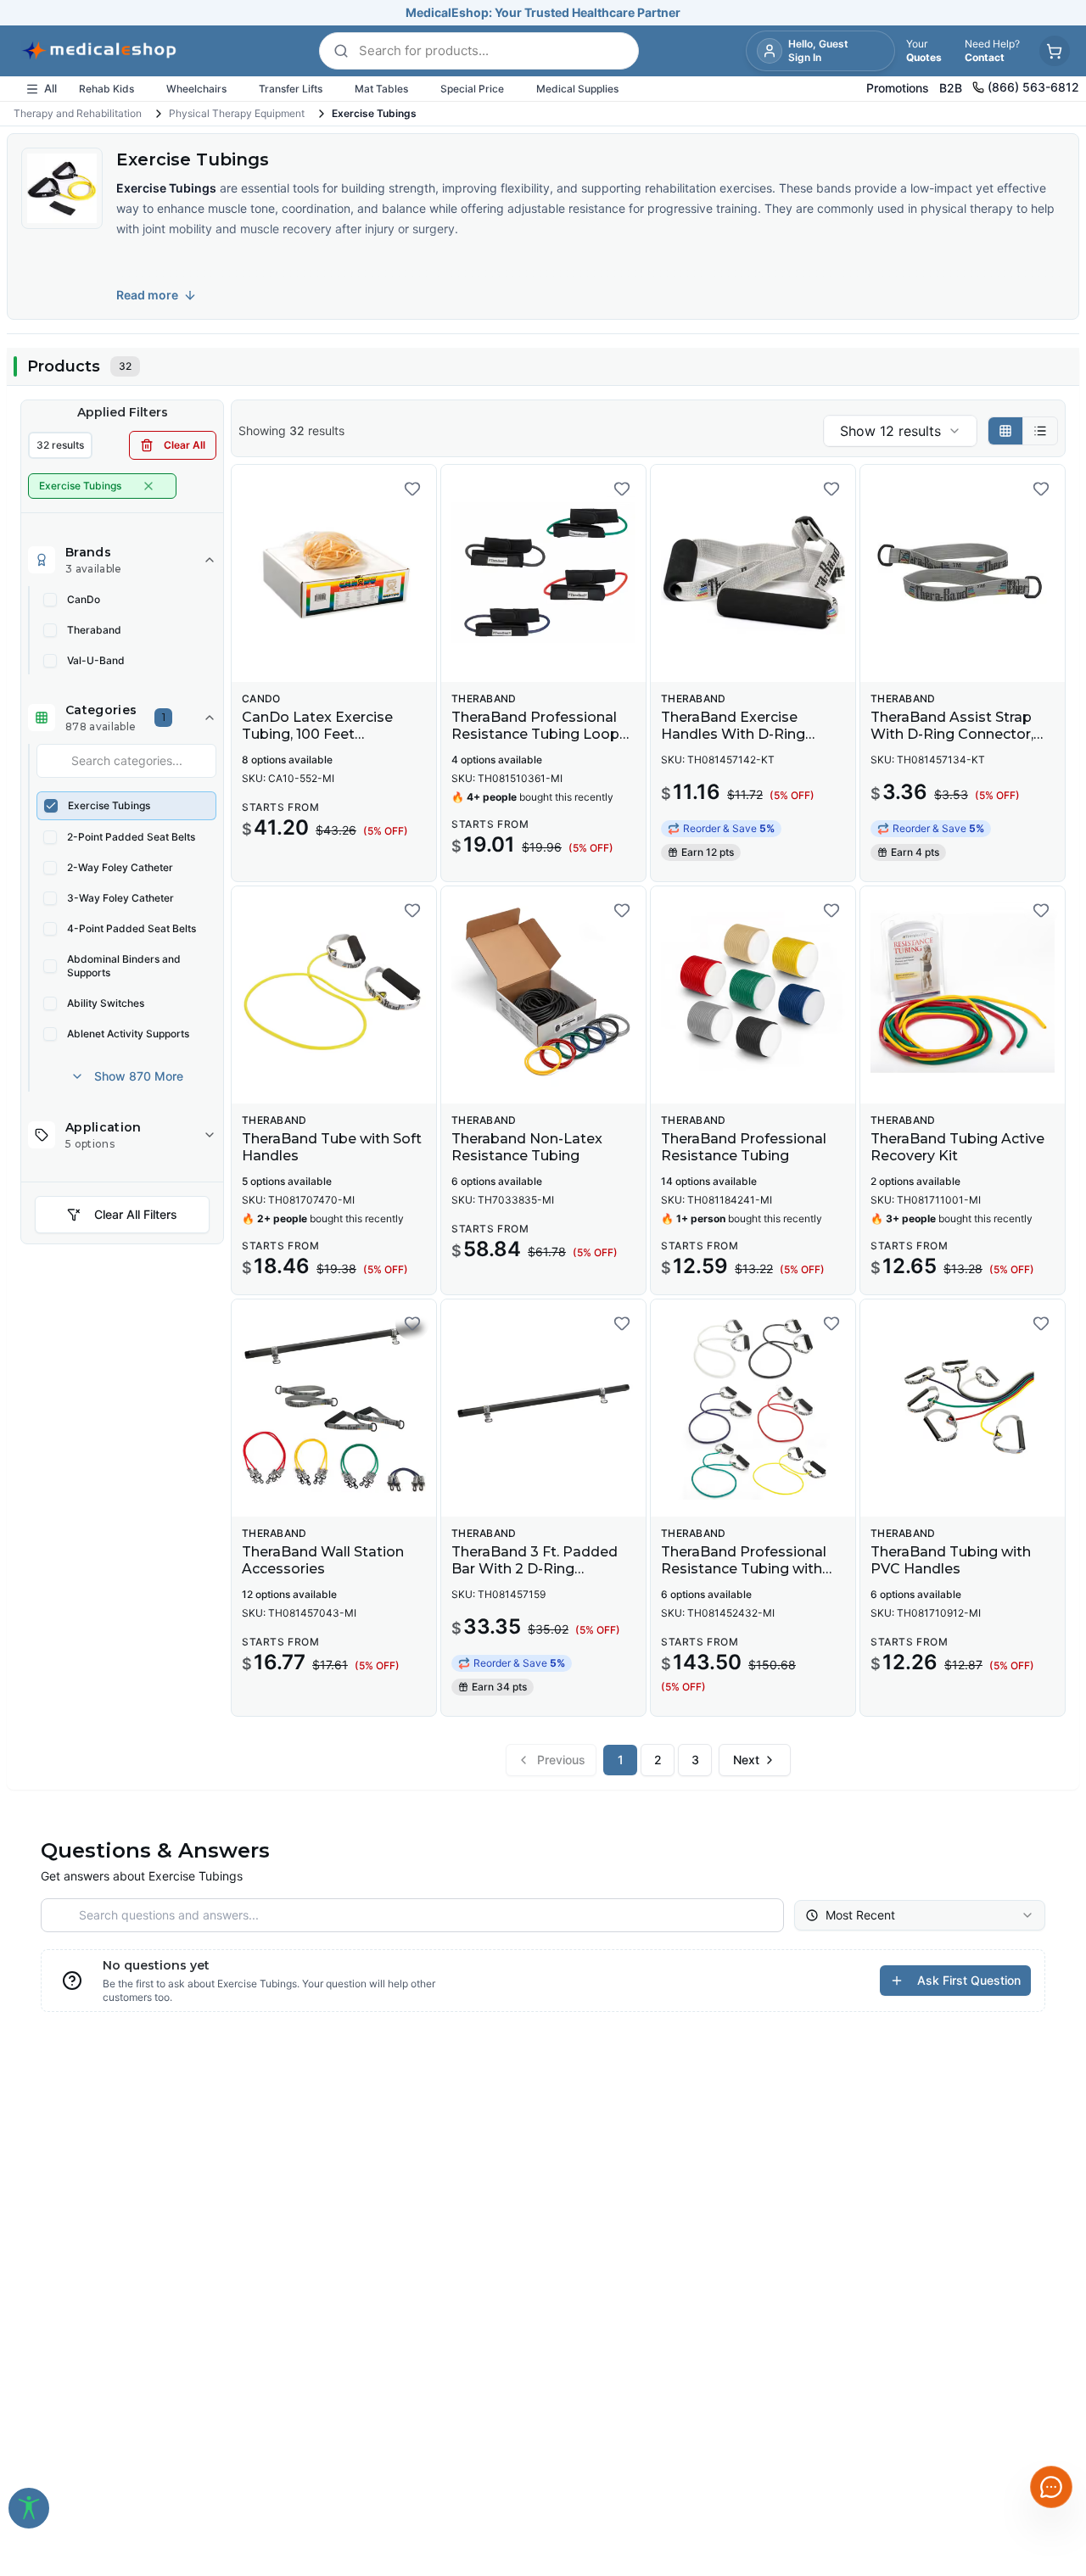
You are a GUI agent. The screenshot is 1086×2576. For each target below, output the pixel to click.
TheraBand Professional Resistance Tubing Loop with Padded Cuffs (535, 734)
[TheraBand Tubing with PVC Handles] (963, 1408)
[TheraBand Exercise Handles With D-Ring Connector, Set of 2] (753, 573)
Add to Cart (763, 656)
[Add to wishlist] (412, 489)
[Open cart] (1055, 51)
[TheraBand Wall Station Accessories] (334, 1408)
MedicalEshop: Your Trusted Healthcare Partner (543, 12)
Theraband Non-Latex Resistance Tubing (527, 1147)
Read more (147, 295)
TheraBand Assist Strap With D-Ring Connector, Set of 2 (952, 734)
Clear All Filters (136, 1214)
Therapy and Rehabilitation (78, 113)
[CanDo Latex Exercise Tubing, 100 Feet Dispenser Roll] (334, 573)
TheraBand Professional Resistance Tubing (744, 1147)
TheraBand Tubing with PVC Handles (951, 1560)
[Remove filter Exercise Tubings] (148, 486)
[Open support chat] (1051, 2487)
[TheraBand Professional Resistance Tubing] (753, 995)
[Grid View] (1006, 431)
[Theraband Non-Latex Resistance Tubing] (543, 995)
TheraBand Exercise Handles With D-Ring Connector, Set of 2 (733, 734)
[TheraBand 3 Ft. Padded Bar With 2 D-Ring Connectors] (543, 1408)
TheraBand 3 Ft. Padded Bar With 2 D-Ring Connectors (535, 1569)
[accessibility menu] (29, 2508)
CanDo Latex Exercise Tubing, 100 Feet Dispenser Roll (317, 734)
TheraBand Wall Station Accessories (323, 1560)
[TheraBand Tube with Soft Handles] (334, 995)
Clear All (185, 445)
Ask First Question (969, 1980)
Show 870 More (139, 1076)
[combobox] (900, 431)
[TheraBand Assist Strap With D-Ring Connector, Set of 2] (963, 573)
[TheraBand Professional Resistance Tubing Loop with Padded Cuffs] (543, 573)
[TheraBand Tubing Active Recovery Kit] (963, 995)
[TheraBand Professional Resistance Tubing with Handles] (753, 1408)
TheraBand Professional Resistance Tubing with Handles (744, 1569)
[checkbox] (50, 600)
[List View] (1040, 431)
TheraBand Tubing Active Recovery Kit (957, 1147)
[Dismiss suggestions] (1028, 2383)
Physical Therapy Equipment (237, 113)
